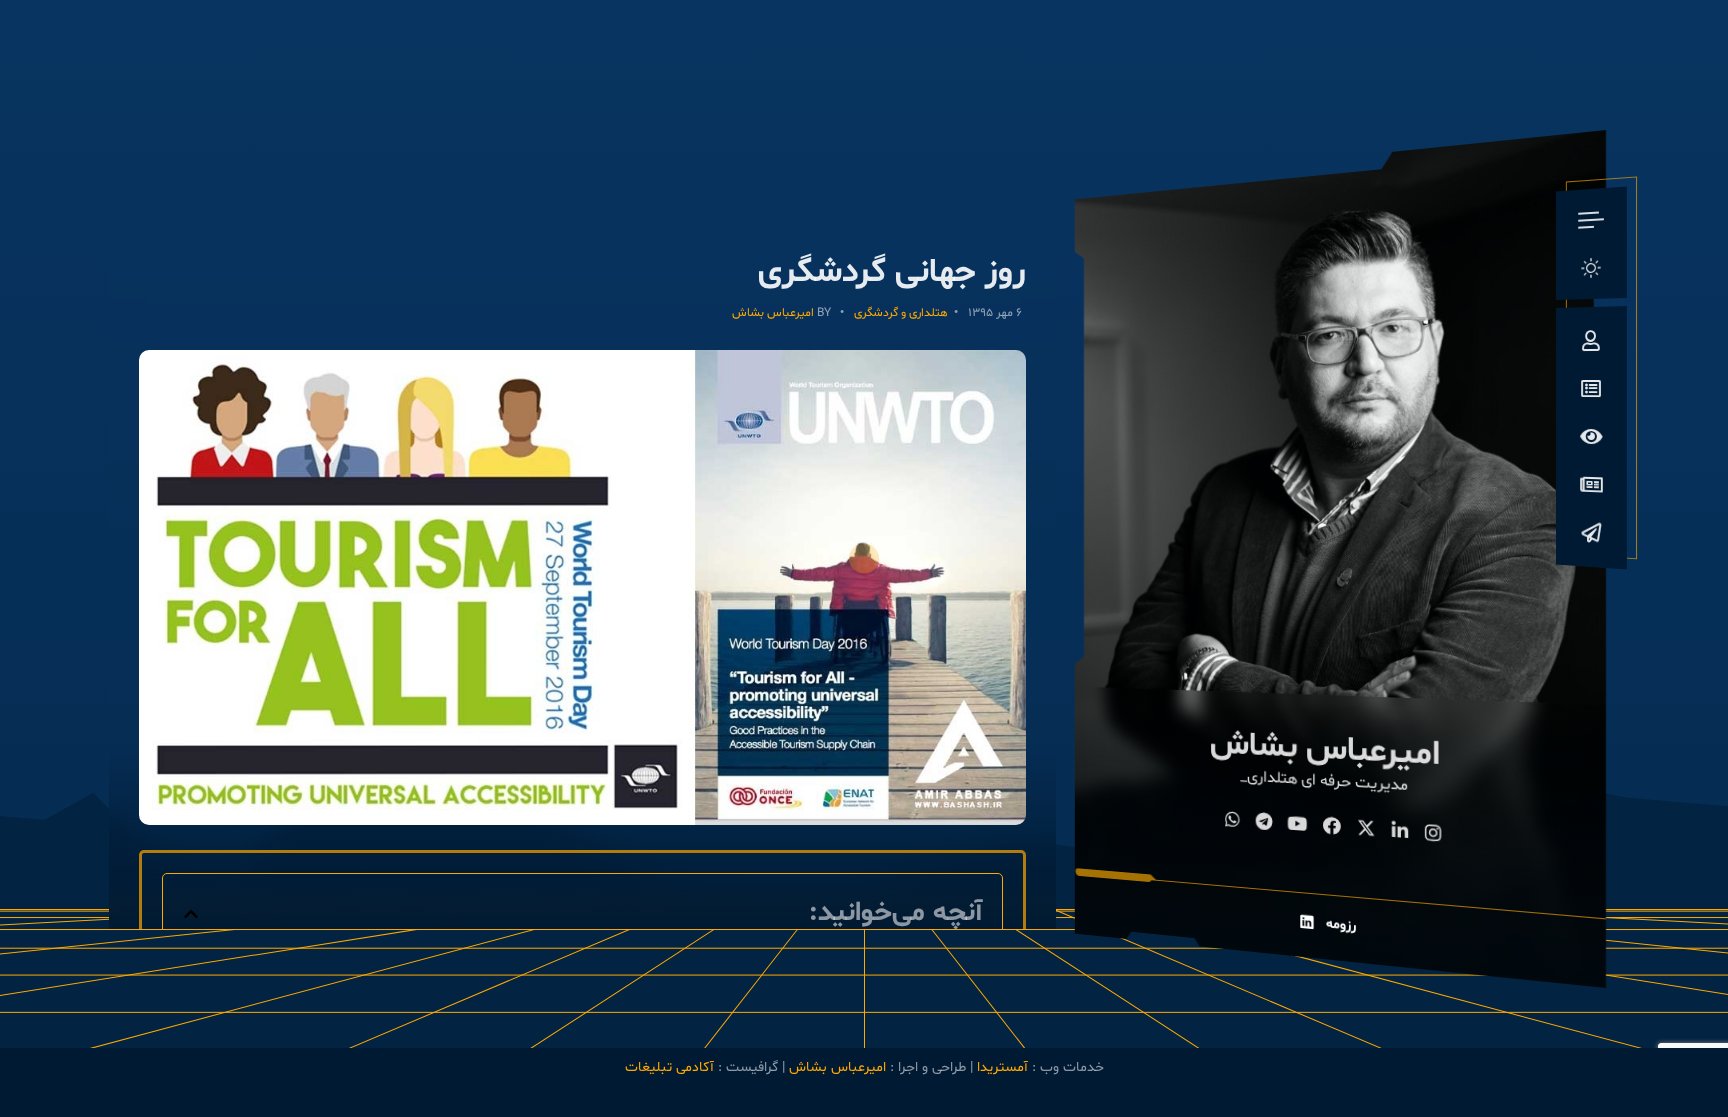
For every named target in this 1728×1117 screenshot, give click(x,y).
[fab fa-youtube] (1298, 825)
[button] (191, 914)
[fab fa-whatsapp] (1232, 821)
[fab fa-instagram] (1433, 834)
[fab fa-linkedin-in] (1400, 832)
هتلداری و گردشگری (901, 313)
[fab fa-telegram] (1264, 823)
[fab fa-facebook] (1332, 828)
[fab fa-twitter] (1366, 830)
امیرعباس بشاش (773, 313)
